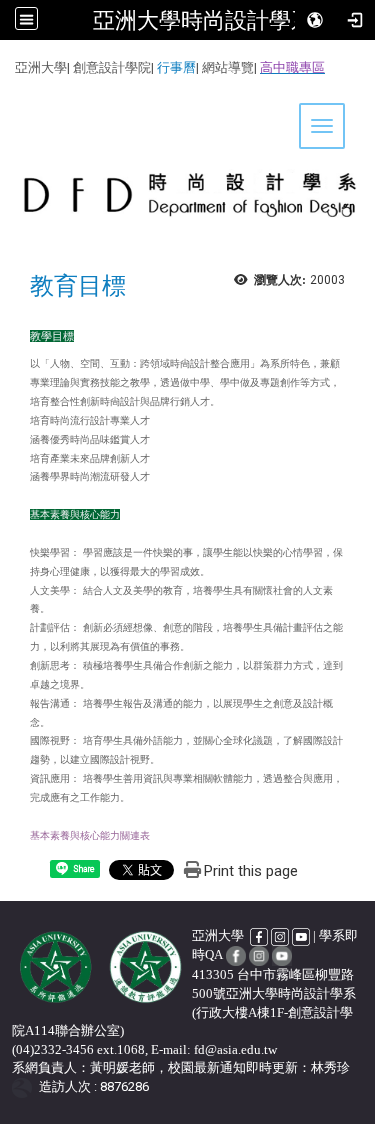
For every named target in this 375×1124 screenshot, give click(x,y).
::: (7, 64)
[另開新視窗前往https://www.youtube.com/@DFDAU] (282, 954)
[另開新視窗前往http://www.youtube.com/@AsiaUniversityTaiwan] (301, 935)
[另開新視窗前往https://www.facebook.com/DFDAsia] (236, 954)
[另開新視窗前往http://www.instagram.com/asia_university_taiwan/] (280, 935)
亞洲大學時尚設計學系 (203, 20)
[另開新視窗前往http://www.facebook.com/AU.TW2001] (260, 935)
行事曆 (176, 67)
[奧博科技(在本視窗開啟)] (25, 1086)
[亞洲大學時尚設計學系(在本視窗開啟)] (187, 164)
